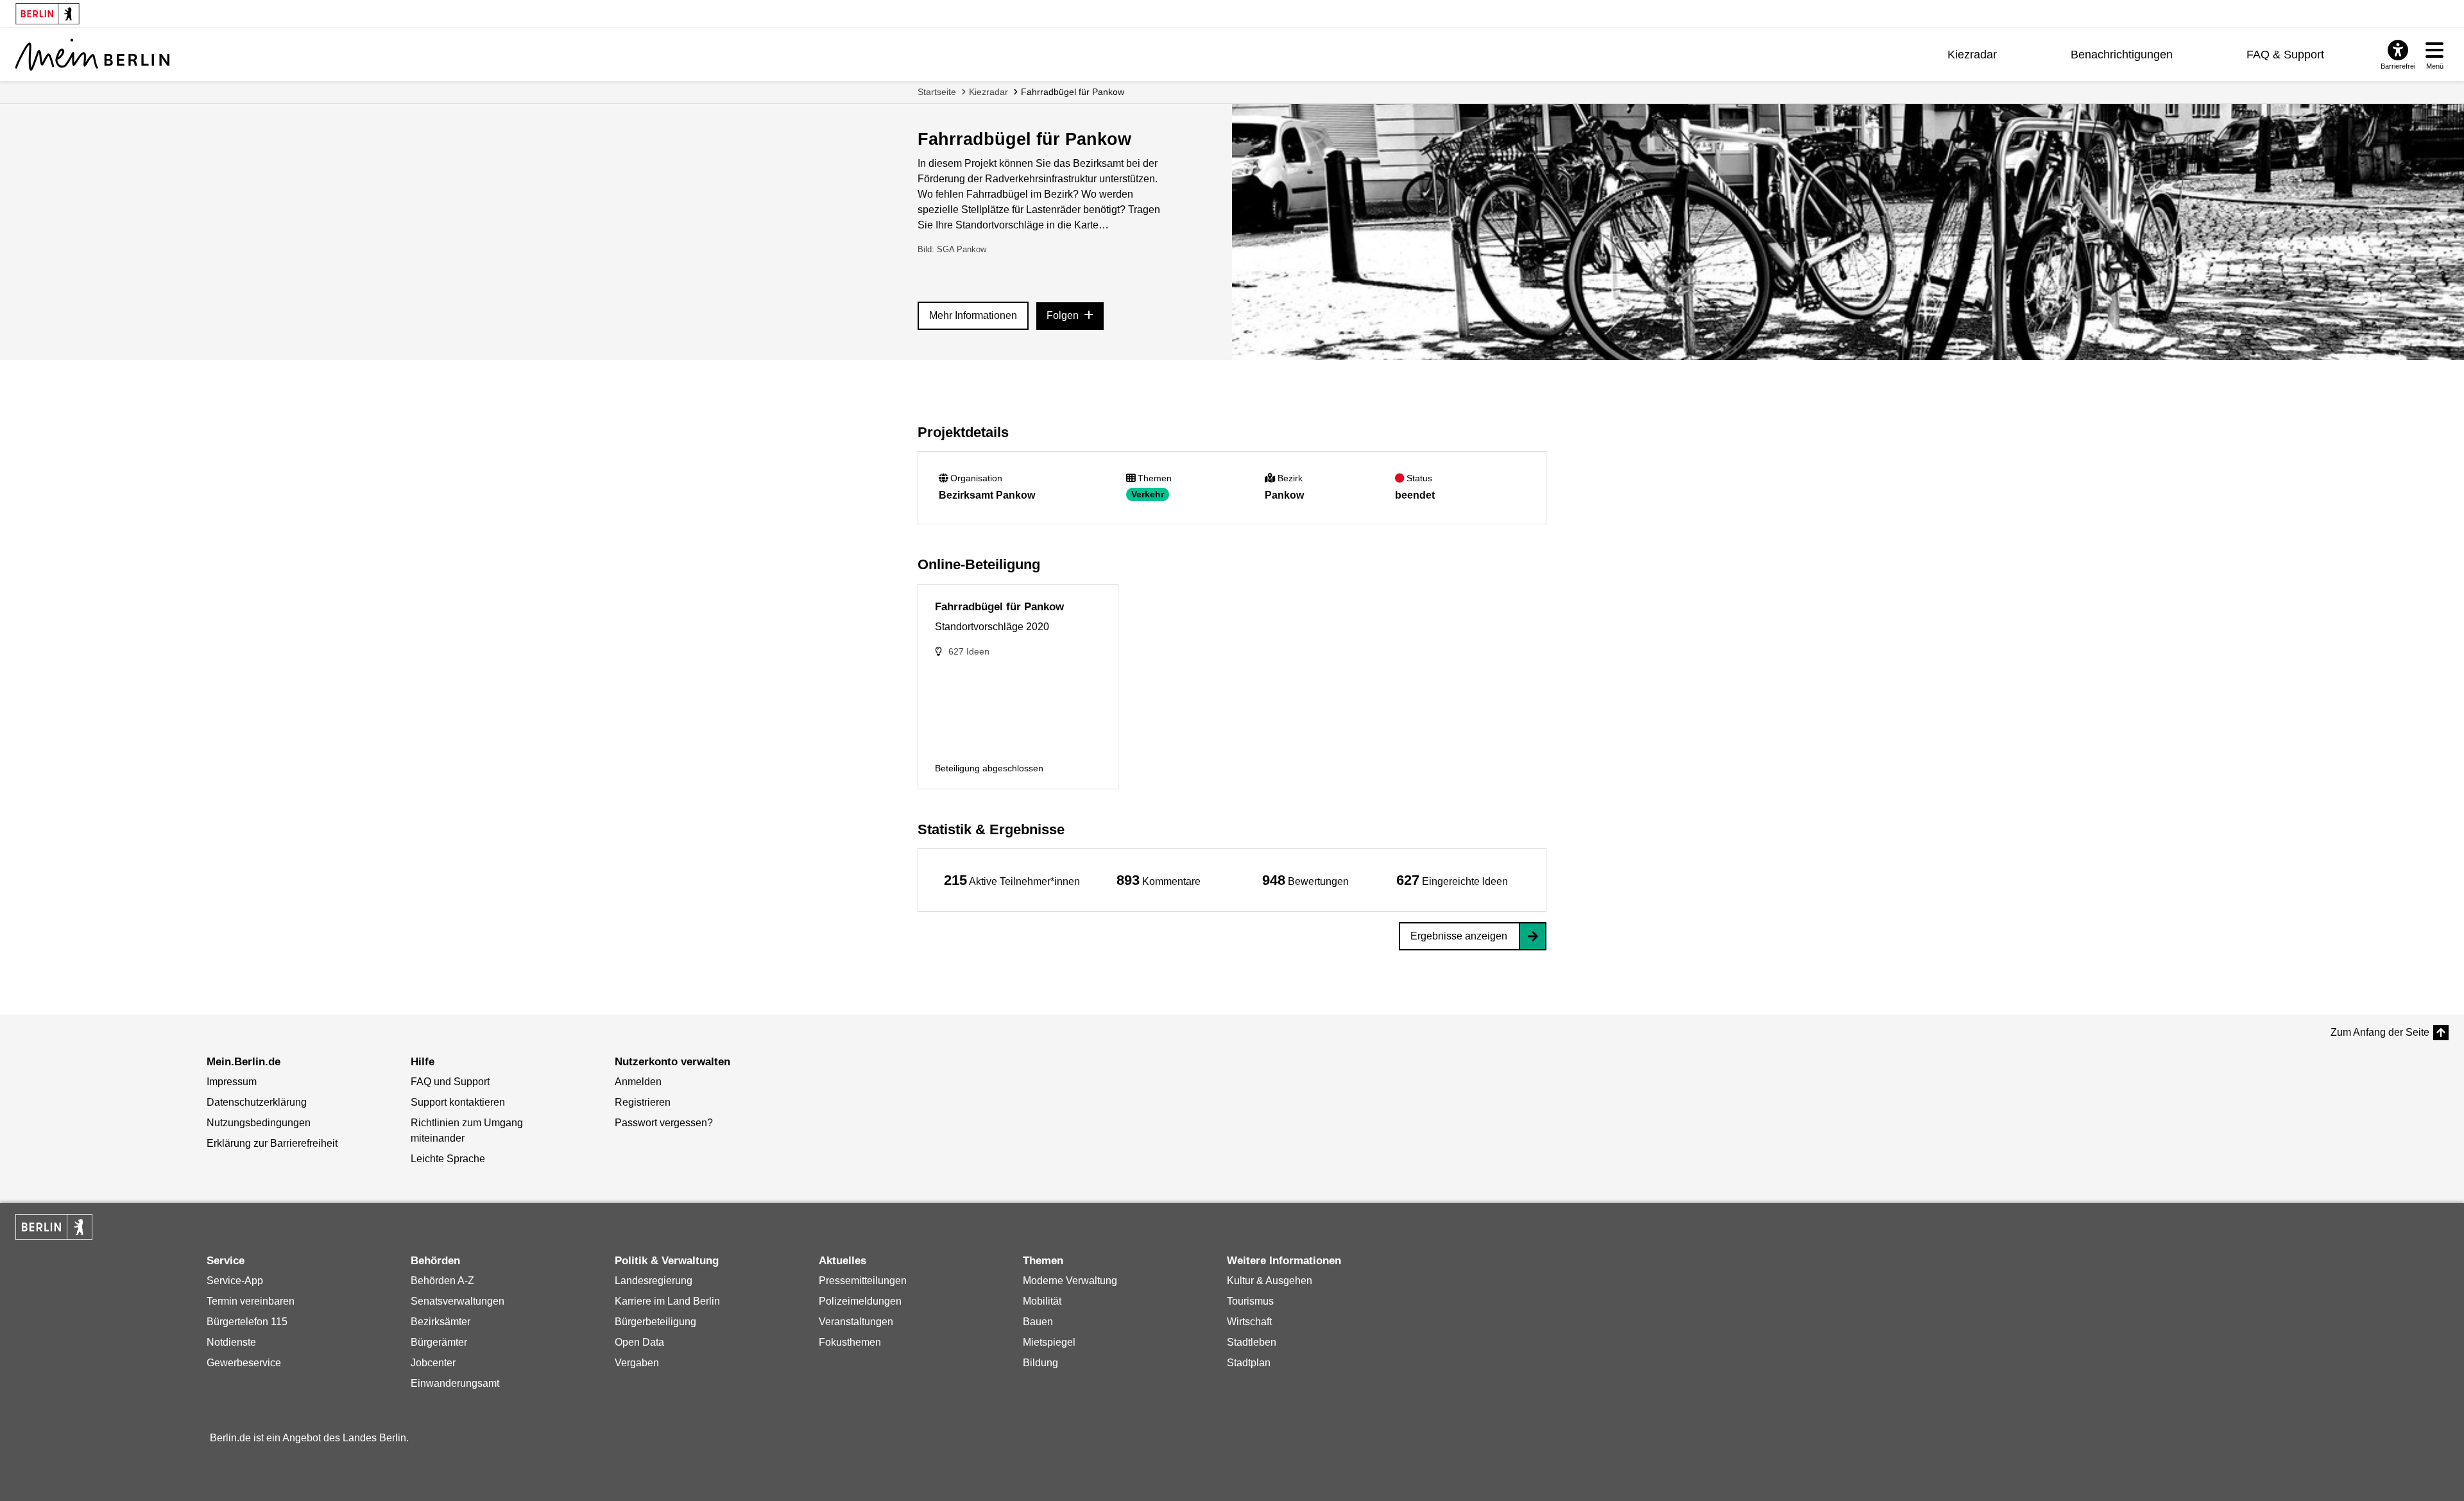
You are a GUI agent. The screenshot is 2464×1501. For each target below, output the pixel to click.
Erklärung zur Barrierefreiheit (272, 1143)
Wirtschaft (1249, 1322)
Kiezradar (1972, 55)
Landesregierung (654, 1281)
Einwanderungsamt (455, 1383)
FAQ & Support (2285, 55)
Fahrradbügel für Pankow (1073, 92)
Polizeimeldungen (860, 1301)
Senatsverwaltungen (458, 1301)
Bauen (1038, 1322)
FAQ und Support (450, 1082)
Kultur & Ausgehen (1270, 1281)
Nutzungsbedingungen (259, 1123)
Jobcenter (433, 1363)
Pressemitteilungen (863, 1281)
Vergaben (637, 1363)
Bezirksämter (441, 1322)
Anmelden (638, 1082)
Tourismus (1250, 1301)
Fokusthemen (850, 1342)
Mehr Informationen (973, 315)
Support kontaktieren (458, 1102)
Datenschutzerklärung (257, 1102)
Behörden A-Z (442, 1281)
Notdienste (231, 1342)
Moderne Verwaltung (1070, 1281)
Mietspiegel (1049, 1342)
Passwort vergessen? (664, 1123)
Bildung (1040, 1363)
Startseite (937, 92)
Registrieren (643, 1102)
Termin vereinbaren (251, 1301)
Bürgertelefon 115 (247, 1322)
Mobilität (1042, 1301)
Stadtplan (1249, 1363)
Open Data (639, 1342)
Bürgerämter (439, 1342)
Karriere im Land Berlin (667, 1301)
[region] (1012, 880)
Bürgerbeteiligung (655, 1322)
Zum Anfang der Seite (2380, 1032)
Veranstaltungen (856, 1322)
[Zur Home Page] (92, 55)
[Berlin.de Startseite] (54, 1227)
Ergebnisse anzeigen (1459, 936)
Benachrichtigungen (2122, 55)
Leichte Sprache (448, 1159)
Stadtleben (1252, 1342)
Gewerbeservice (244, 1363)
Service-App (235, 1281)
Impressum (232, 1082)
